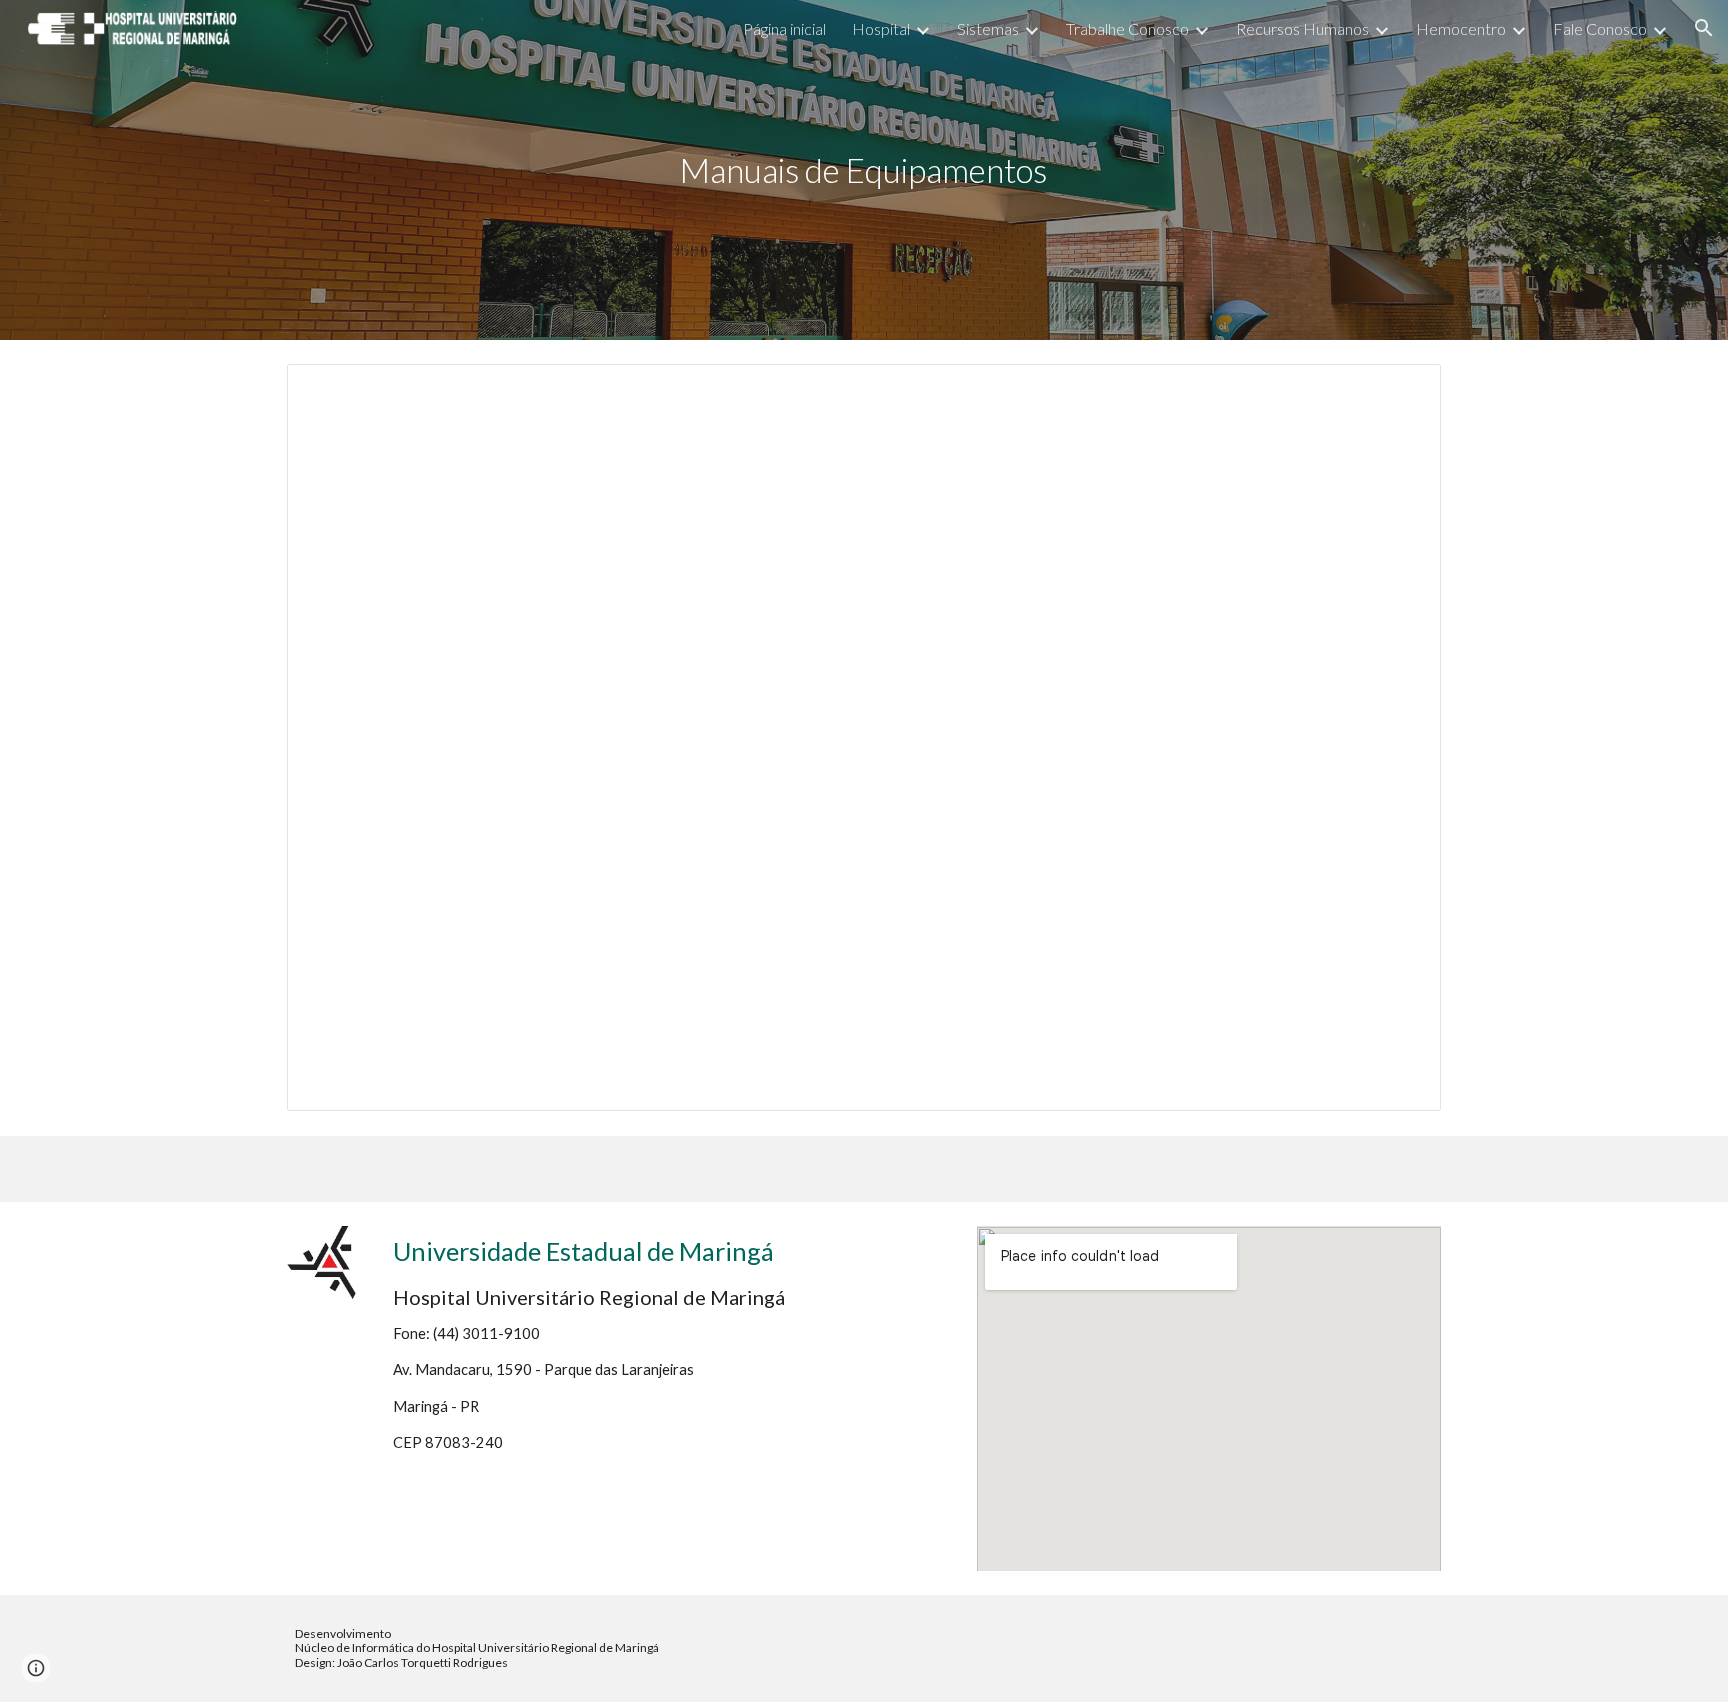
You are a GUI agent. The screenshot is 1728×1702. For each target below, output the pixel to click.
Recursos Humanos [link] (1302, 28)
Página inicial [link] (784, 28)
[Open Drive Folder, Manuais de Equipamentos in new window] (1403, 390)
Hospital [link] (881, 28)
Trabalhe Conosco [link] (1127, 28)
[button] (1704, 28)
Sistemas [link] (988, 28)
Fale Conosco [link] (1600, 28)
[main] (864, 170)
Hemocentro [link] (1461, 28)
